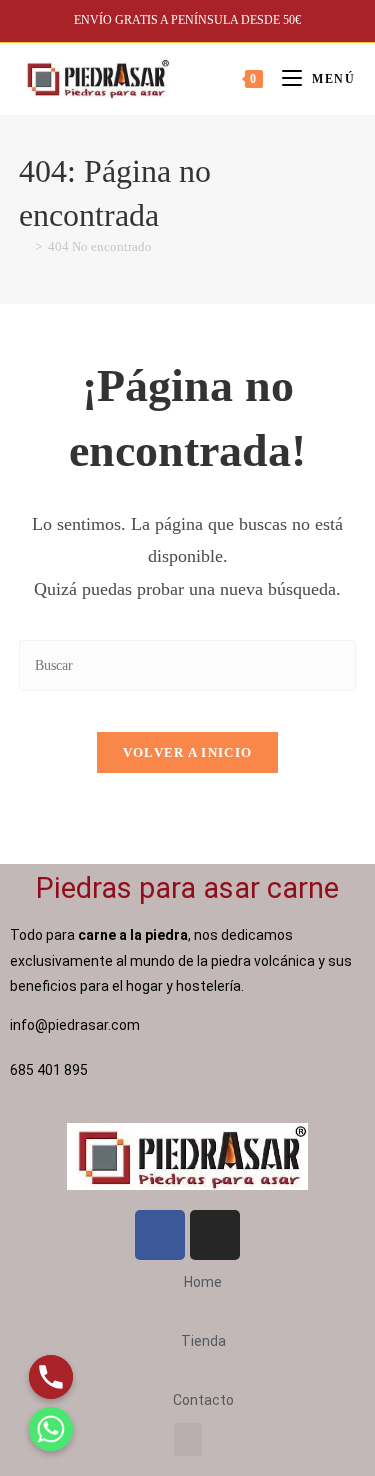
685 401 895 (50, 1070)
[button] (188, 1439)
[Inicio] (24, 246)
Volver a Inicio (188, 752)
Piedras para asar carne (187, 888)
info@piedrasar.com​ (75, 1025)
